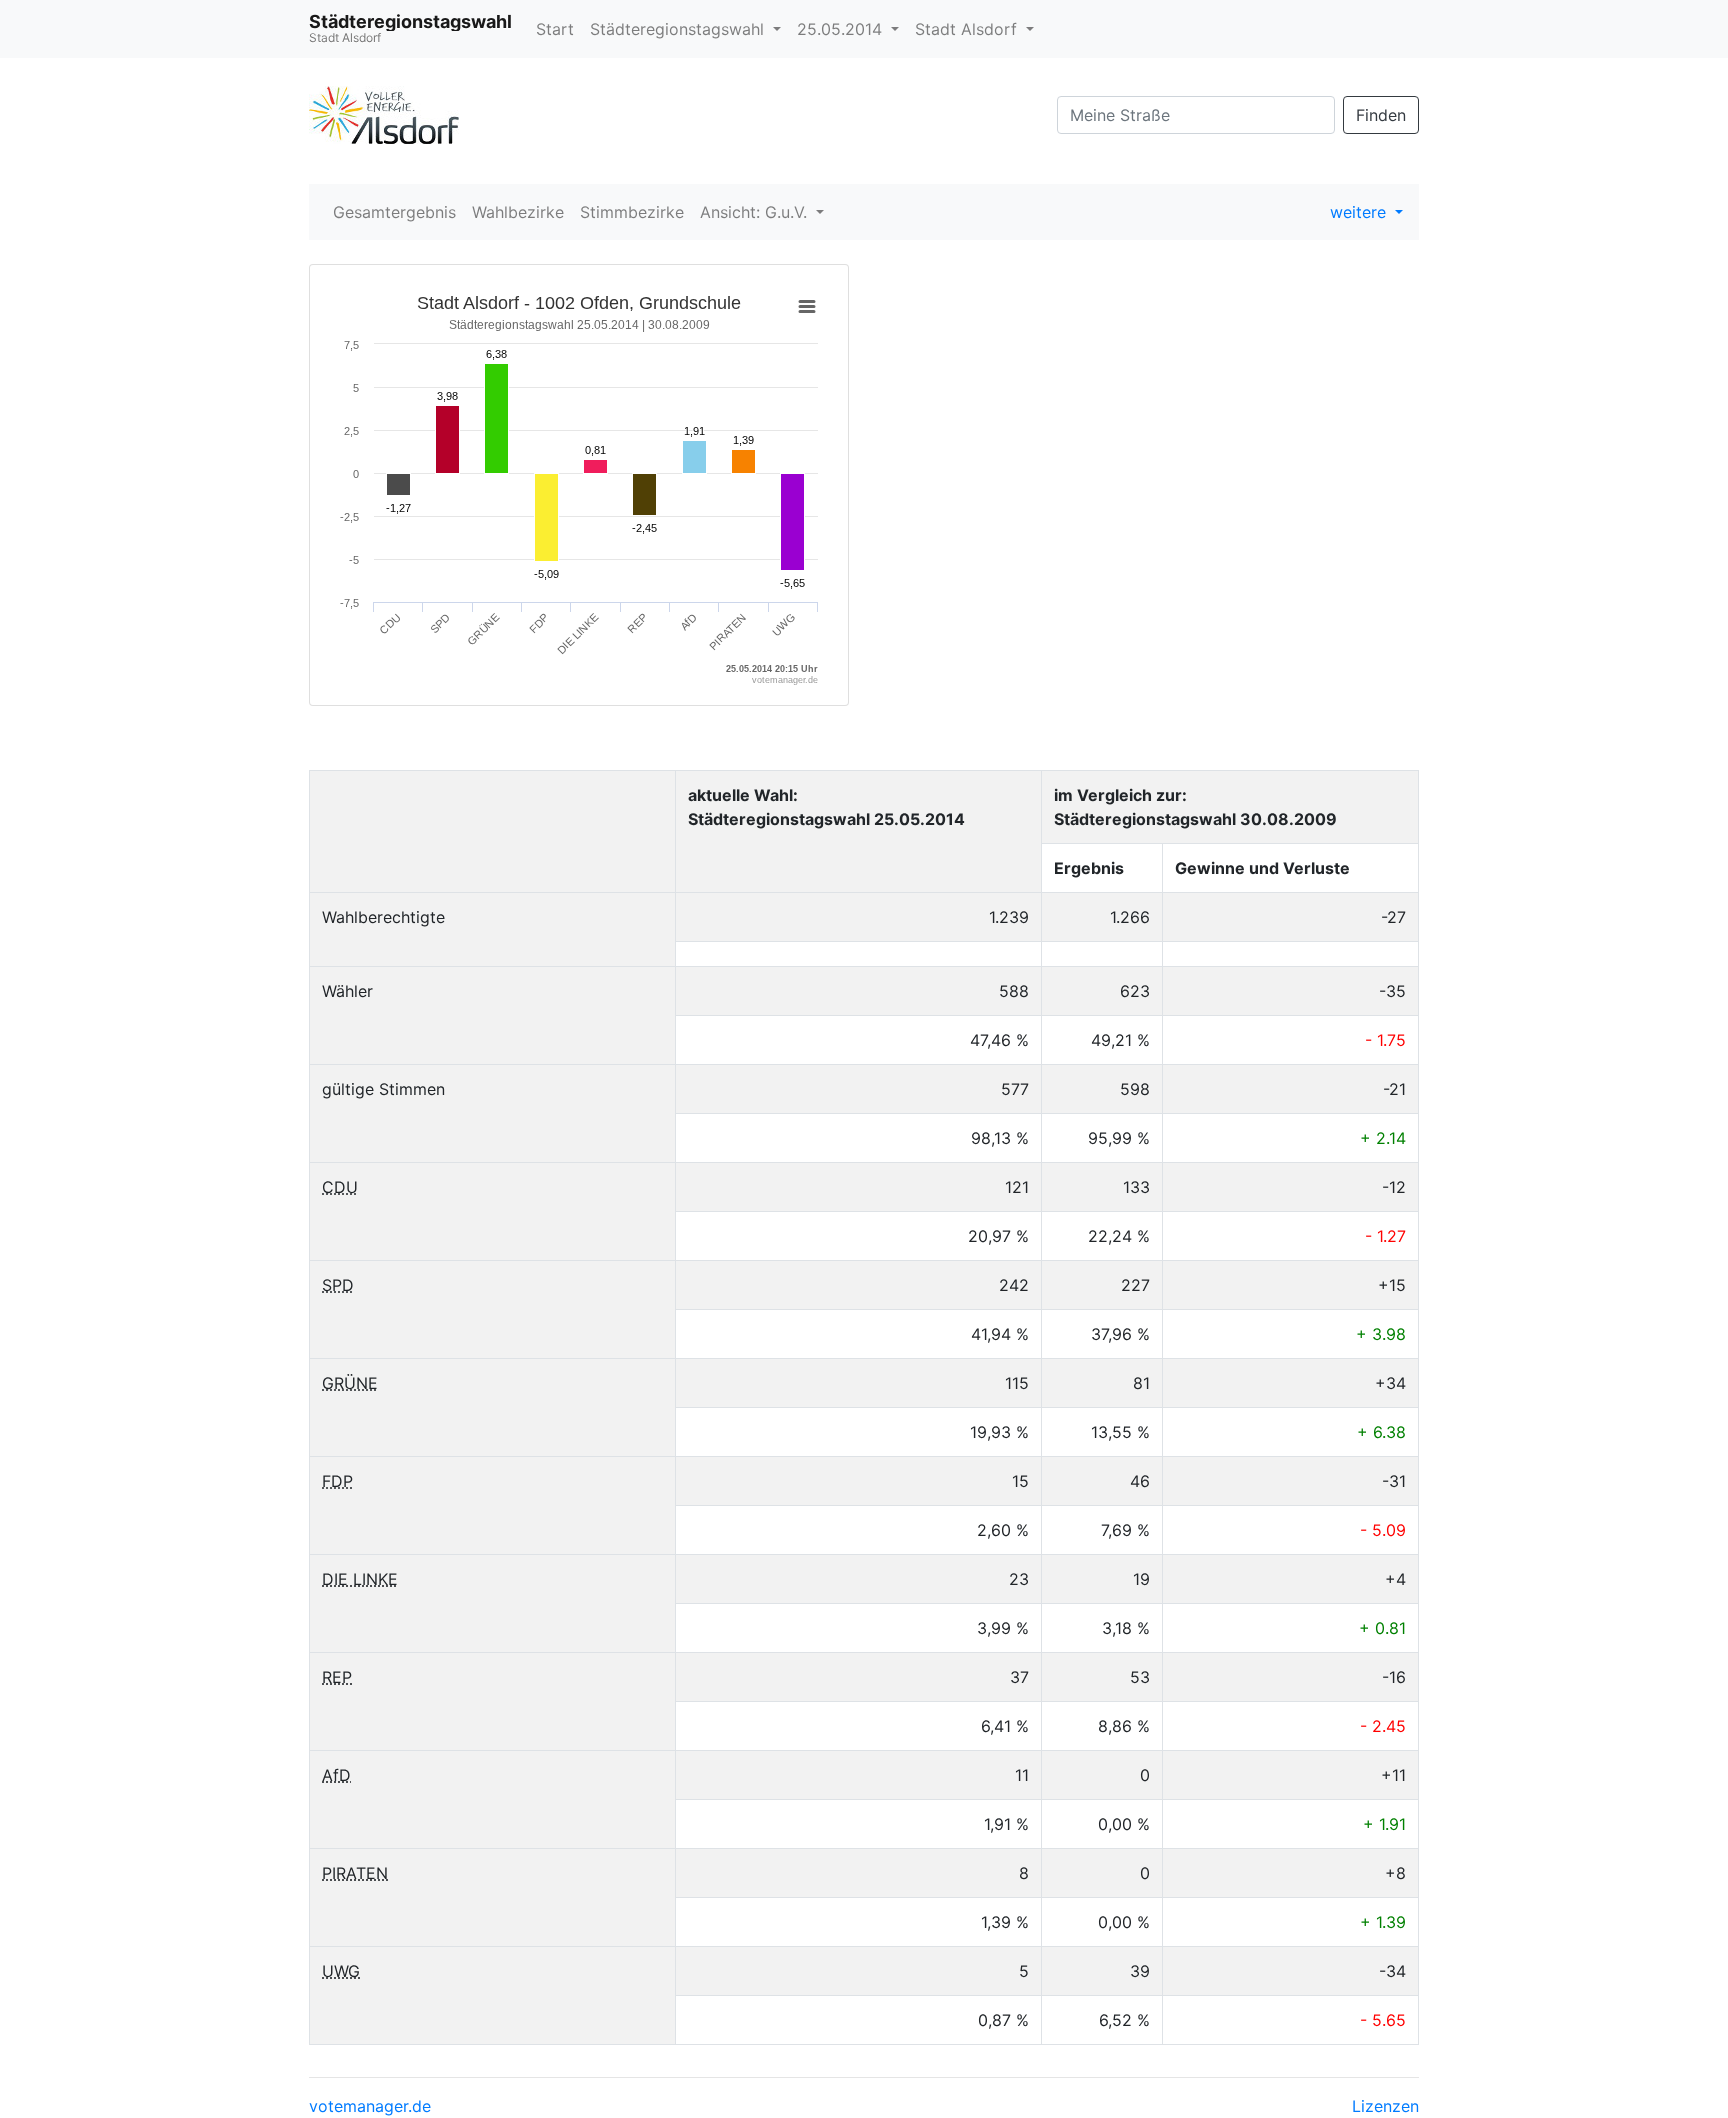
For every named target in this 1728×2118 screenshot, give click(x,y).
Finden (1381, 115)
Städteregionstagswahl (679, 29)
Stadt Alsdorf (968, 29)
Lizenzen (1385, 2106)
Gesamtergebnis (394, 212)
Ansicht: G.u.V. (756, 212)
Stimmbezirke (632, 212)
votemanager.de (370, 2106)
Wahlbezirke (518, 212)
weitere (1360, 212)
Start (555, 29)
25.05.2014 (842, 29)
